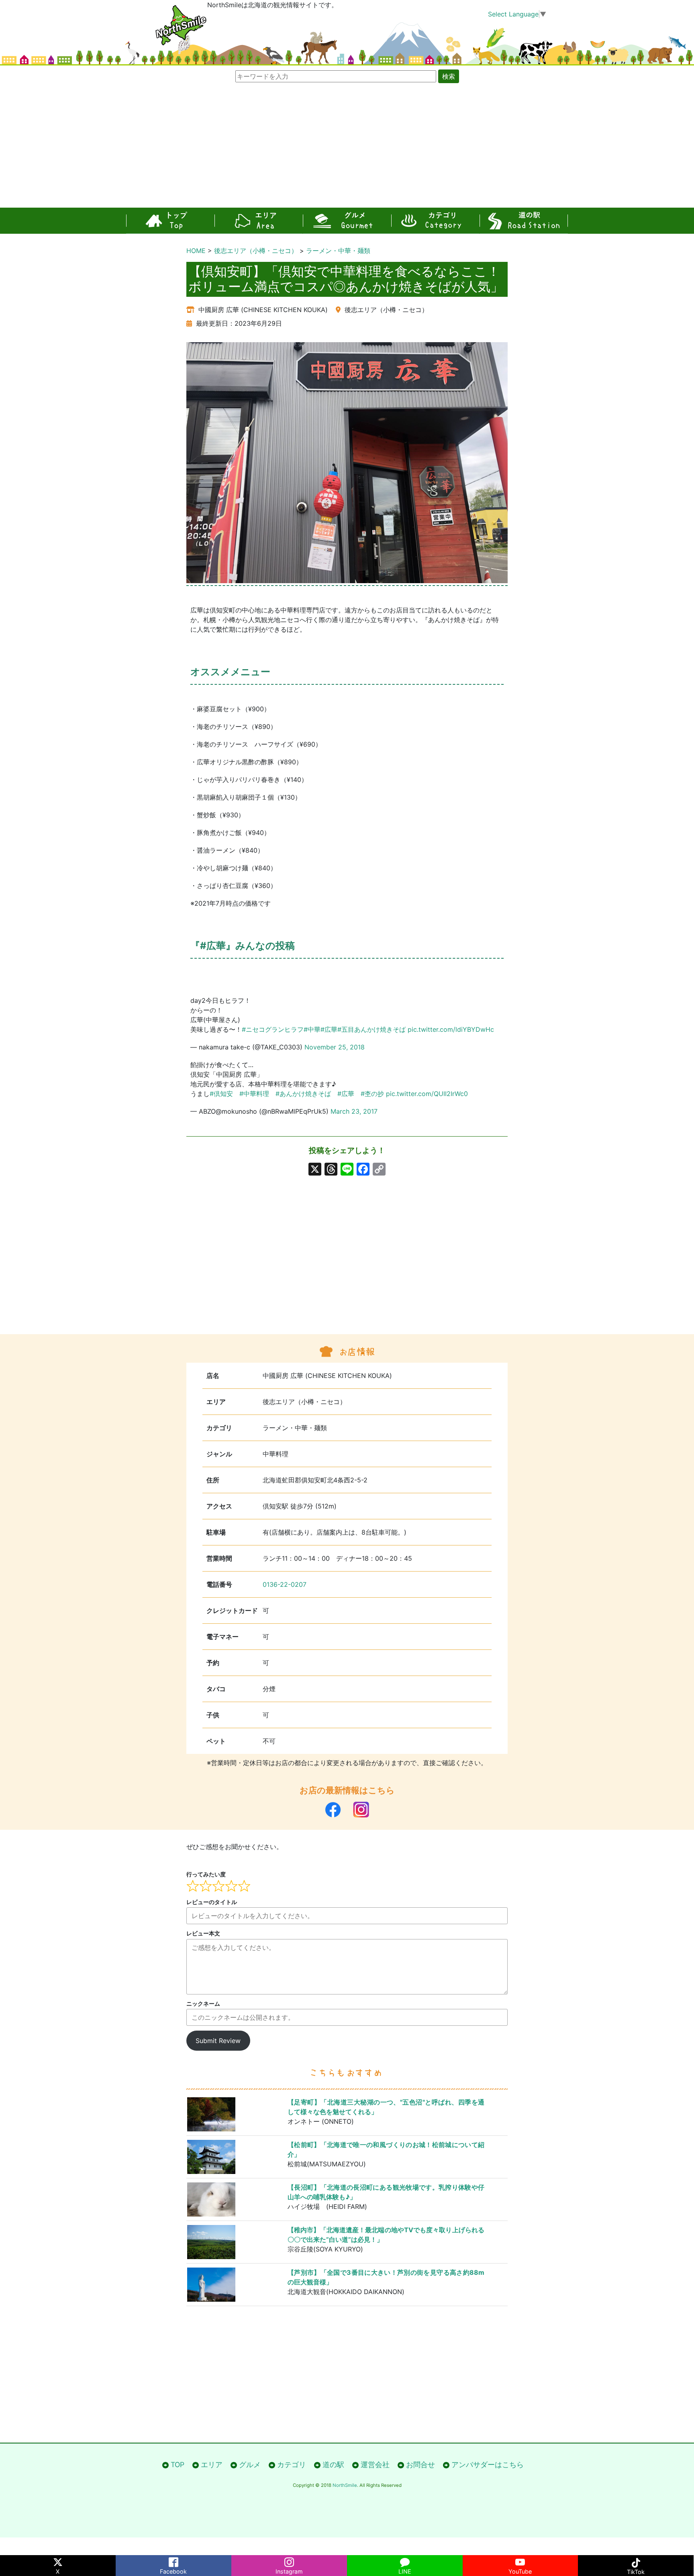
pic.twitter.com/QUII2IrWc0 (427, 1094)
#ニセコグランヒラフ (273, 1029)
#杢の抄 (372, 1094)
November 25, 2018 (335, 1047)
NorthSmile (345, 2485)
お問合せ (420, 2465)
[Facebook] (173, 2561)
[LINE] (405, 2561)
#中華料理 (254, 1094)
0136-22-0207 (285, 1584)
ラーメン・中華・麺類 (338, 251)
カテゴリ (435, 221)
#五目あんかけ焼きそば (371, 1029)
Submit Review (218, 2041)
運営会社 (375, 2465)
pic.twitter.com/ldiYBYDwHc (451, 1029)
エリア (259, 221)
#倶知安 (221, 1094)
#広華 (329, 1029)
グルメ (347, 221)
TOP (170, 221)
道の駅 (524, 221)
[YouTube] (520, 2561)
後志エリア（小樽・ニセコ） (256, 251)
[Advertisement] (347, 147)
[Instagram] (289, 2561)
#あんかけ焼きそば (303, 1094)
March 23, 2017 (354, 1111)
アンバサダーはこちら (488, 2465)
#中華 (312, 1029)
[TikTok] (636, 2561)
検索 (449, 76)
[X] (315, 1170)
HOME (196, 251)
